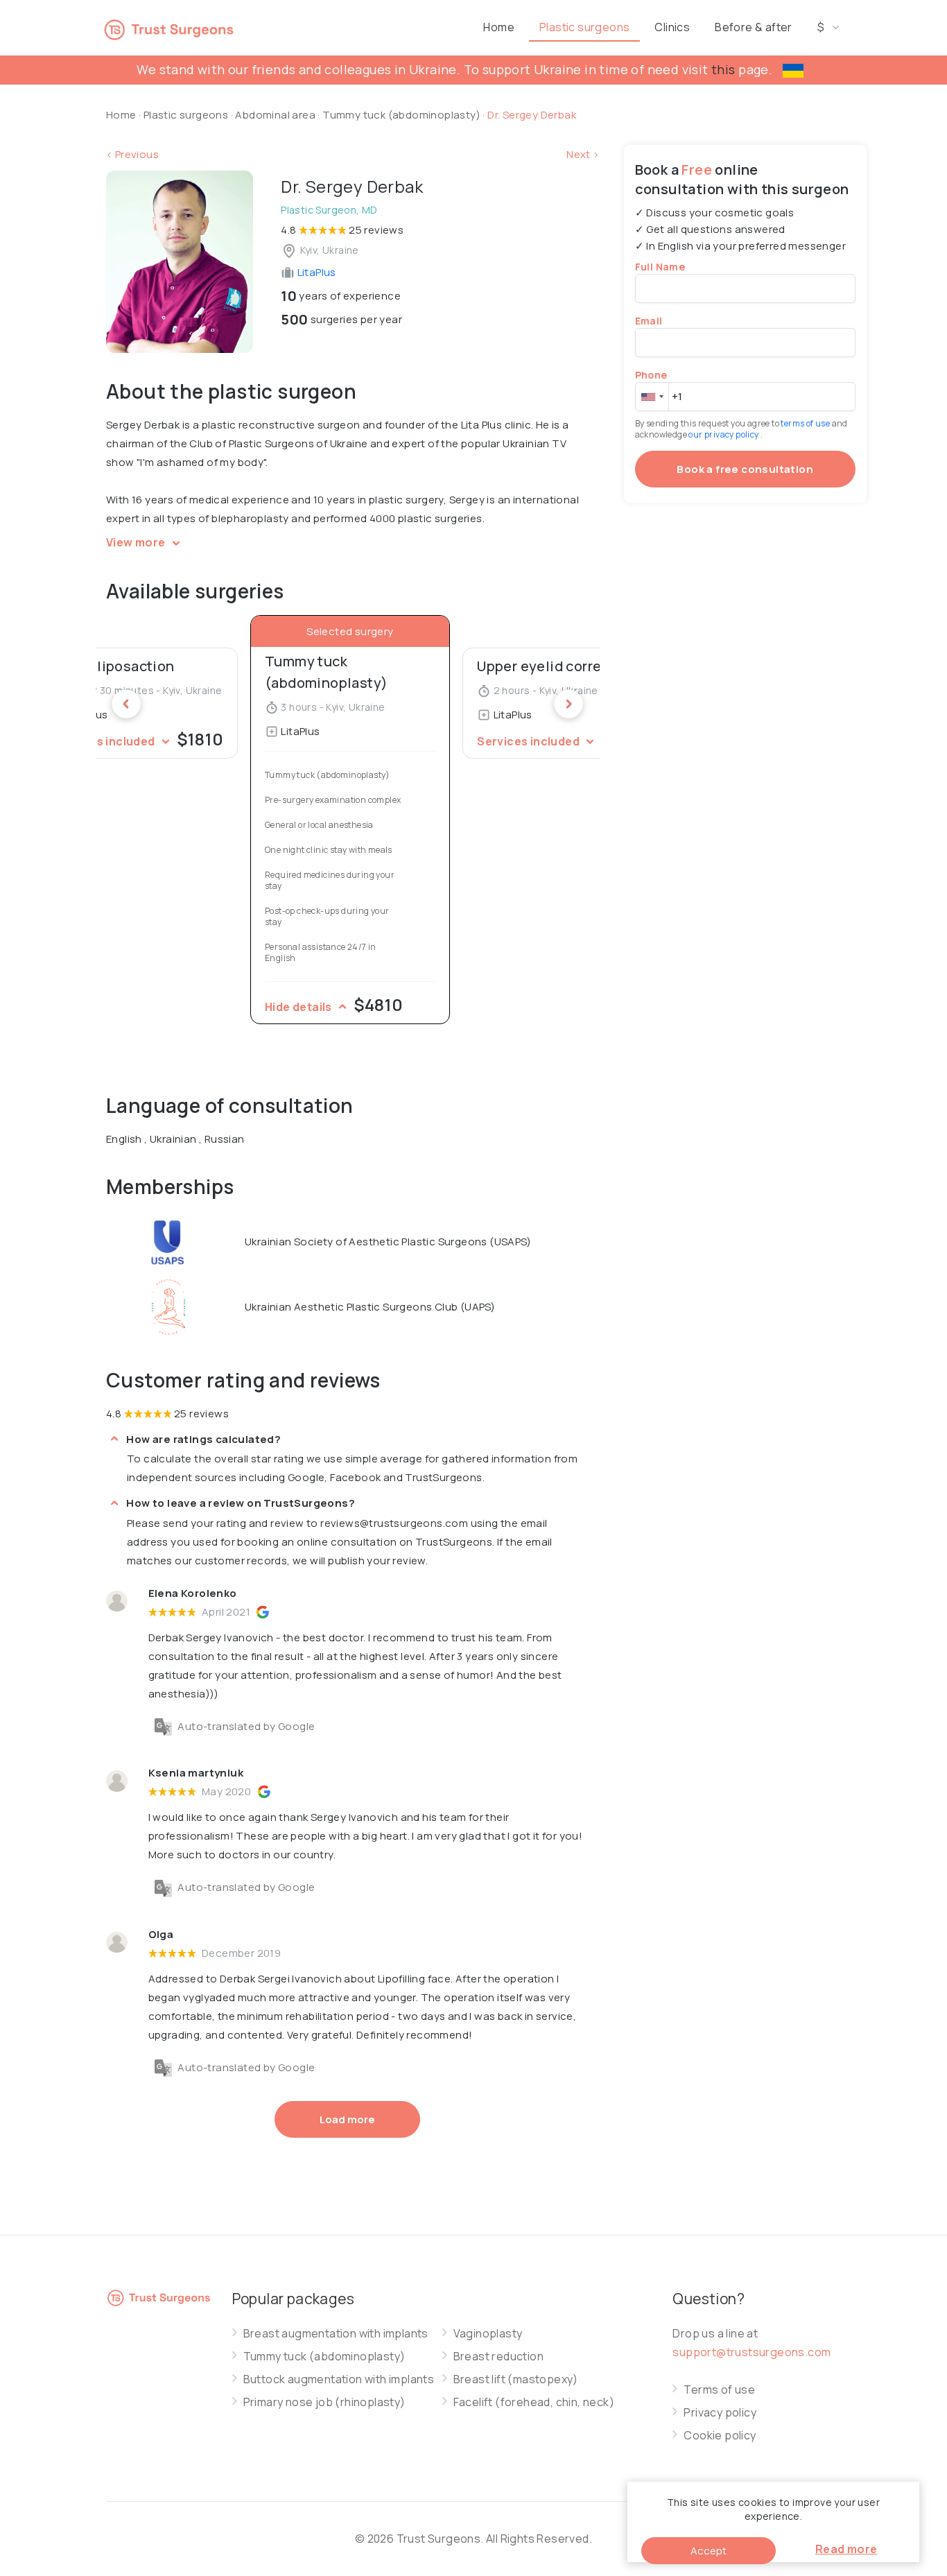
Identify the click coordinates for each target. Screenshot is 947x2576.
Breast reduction (498, 2357)
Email (649, 321)
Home (499, 27)
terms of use (806, 423)
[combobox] (652, 397)
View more (137, 542)
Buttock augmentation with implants (339, 2379)
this (723, 69)
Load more (347, 2119)
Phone (651, 375)
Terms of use (719, 2390)
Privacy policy (720, 2413)
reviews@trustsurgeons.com (394, 1523)
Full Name (660, 267)
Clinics (672, 27)
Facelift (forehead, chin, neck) (534, 2402)
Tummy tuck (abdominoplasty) (402, 115)
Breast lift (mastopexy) (516, 2379)
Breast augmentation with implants (336, 2334)
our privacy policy (724, 434)
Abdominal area (275, 115)
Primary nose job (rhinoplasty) (324, 2402)
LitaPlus (315, 272)
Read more (846, 2549)
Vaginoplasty (488, 2334)
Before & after (754, 27)
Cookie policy (720, 2436)
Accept (709, 2551)
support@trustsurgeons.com (751, 2352)
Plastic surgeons (584, 27)
